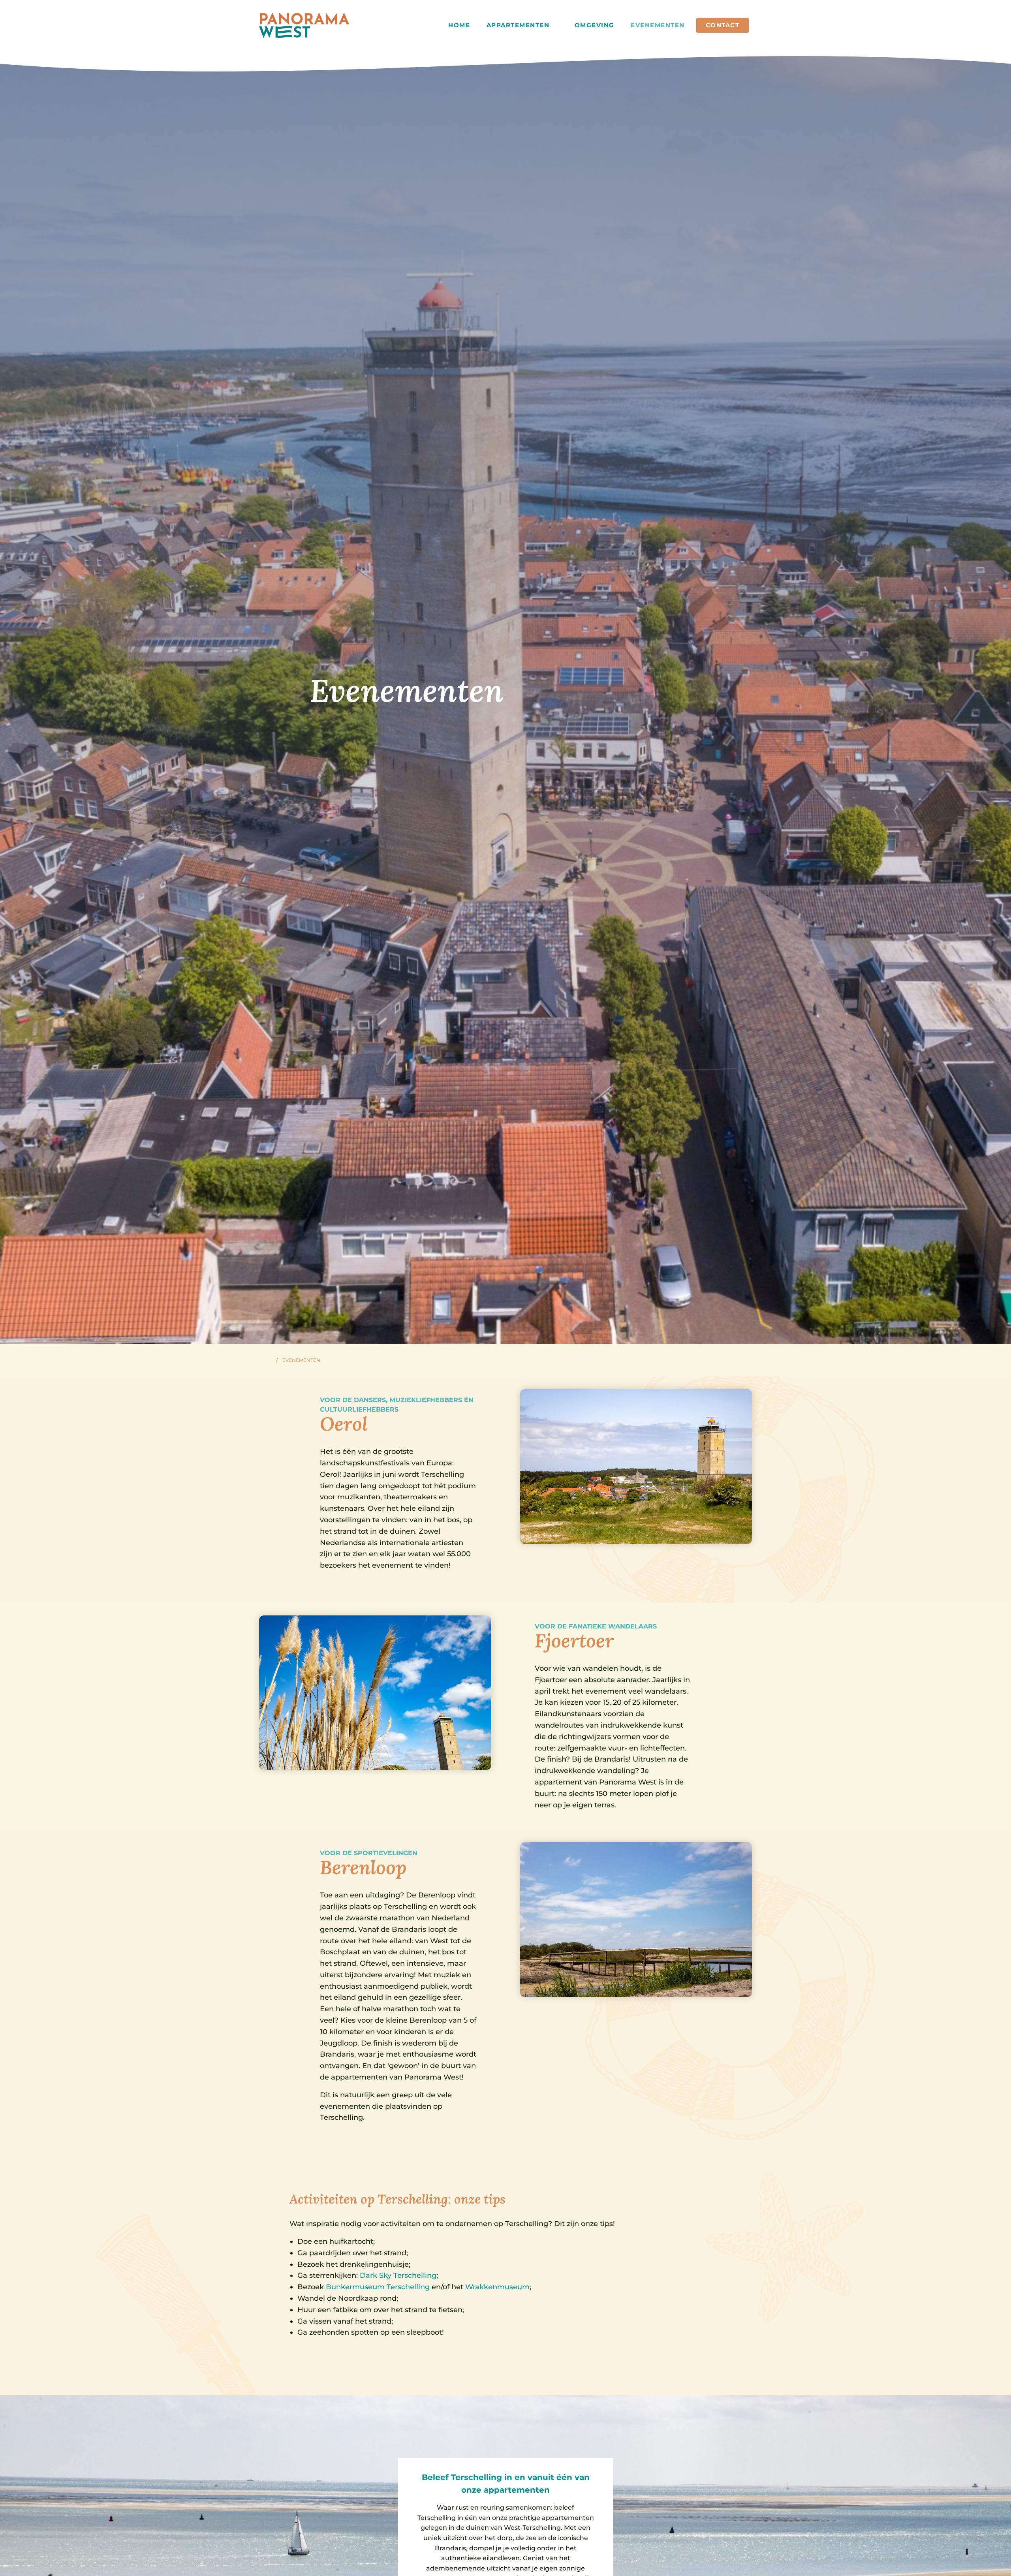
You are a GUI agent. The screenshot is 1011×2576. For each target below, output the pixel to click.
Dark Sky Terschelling (398, 2275)
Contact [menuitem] (723, 25)
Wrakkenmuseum (497, 2287)
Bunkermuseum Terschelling (378, 2287)
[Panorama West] (304, 25)
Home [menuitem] (459, 25)
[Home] (268, 1360)
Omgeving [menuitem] (595, 25)
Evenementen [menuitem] (658, 25)
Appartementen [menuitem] (519, 25)
